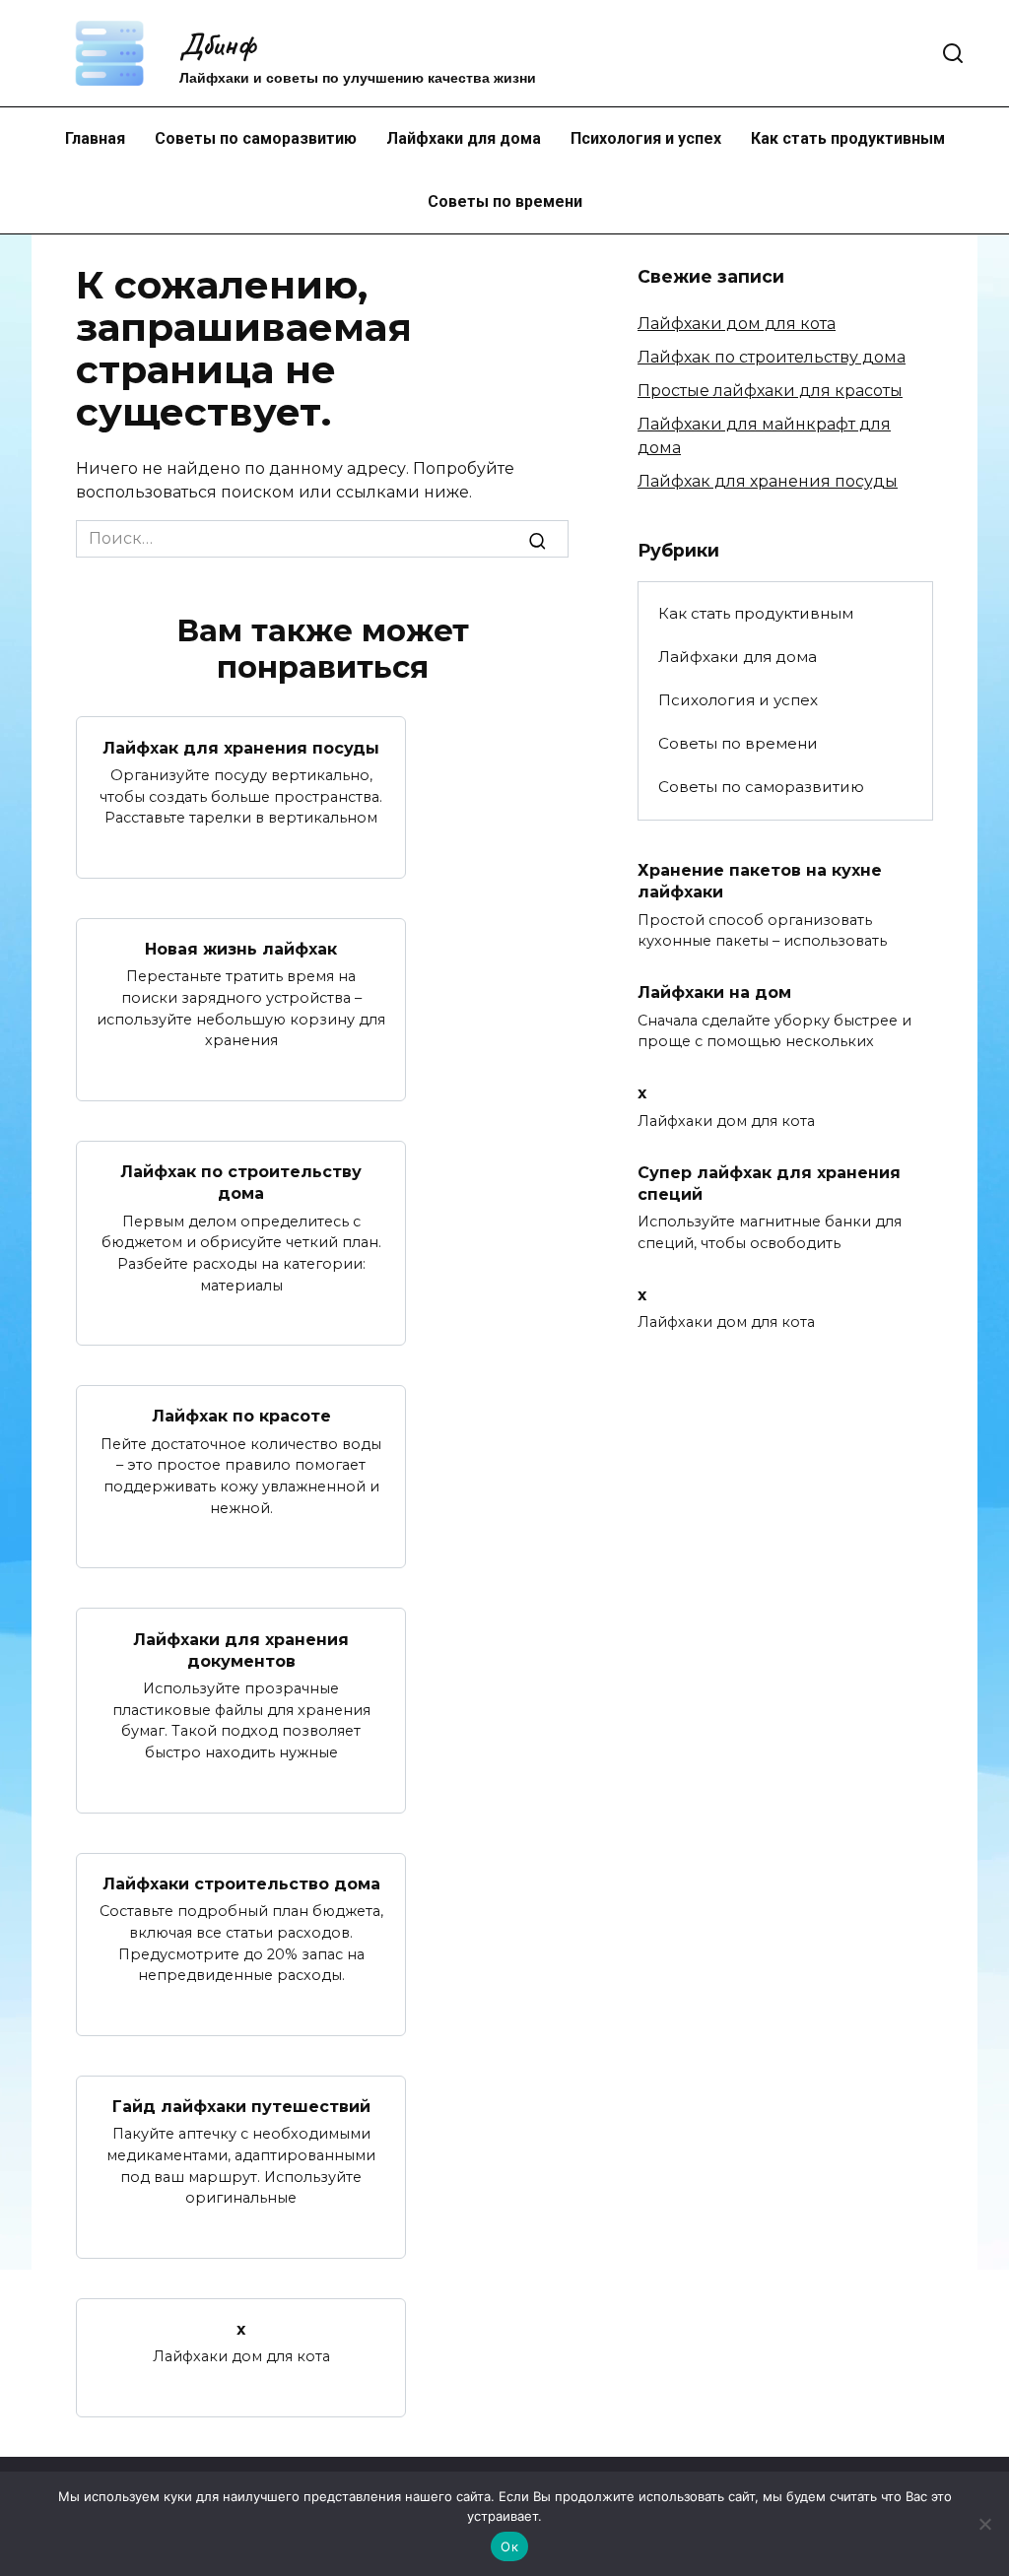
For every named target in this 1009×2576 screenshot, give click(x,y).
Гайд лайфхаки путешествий (241, 2107)
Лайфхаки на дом (714, 992)
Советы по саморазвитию (256, 138)
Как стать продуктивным (848, 138)
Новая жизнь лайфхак (241, 949)
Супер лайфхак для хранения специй (769, 1183)
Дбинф (217, 44)
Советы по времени (505, 201)
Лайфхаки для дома (464, 138)
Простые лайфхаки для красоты (770, 391)
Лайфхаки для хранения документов (241, 1650)
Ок (509, 2546)
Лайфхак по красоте (241, 1416)
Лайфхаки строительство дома (241, 1884)
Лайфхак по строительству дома (241, 1183)
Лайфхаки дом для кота (737, 324)
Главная (95, 138)
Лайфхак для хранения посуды (241, 747)
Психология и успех (646, 138)
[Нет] (984, 2524)
